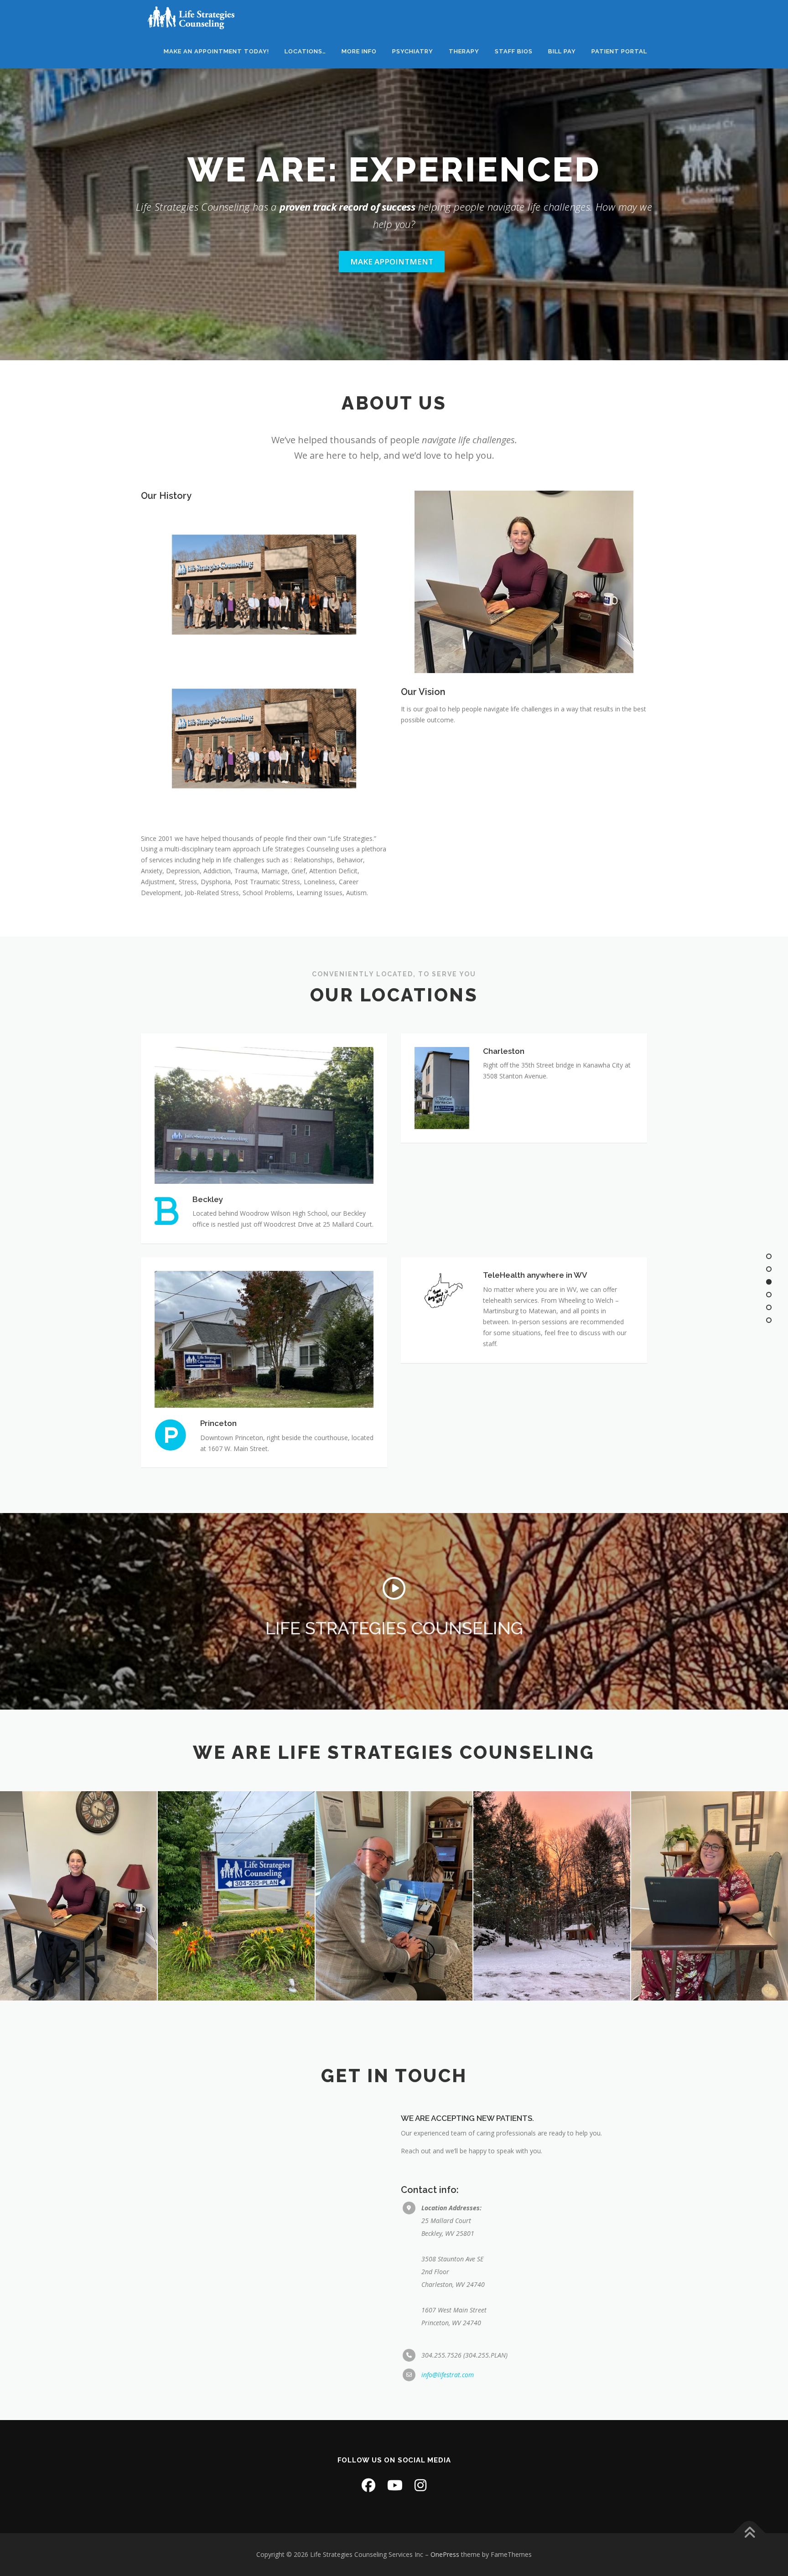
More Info (359, 51)
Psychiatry (413, 51)
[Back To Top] (749, 2533)
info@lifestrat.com (448, 2375)
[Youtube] (395, 2485)
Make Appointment (392, 262)
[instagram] (420, 2485)
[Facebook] (368, 2485)
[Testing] (394, 1896)
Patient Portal (619, 51)
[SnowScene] (552, 1896)
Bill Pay (562, 51)
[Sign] (236, 1896)
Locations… (305, 51)
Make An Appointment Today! (216, 51)
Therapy (464, 51)
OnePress (445, 2554)
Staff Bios (514, 51)
